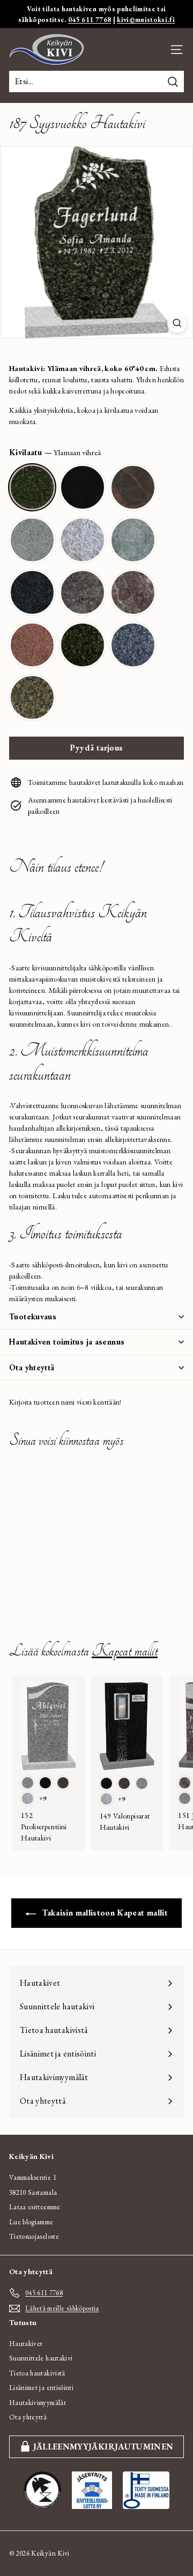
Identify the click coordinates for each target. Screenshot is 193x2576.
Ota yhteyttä (32, 1367)
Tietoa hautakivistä (37, 2373)
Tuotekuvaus (33, 1316)
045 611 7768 (90, 20)
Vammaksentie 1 (33, 2177)
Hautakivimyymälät (38, 2403)
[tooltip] (32, 487)
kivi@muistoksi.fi (146, 20)
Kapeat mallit (125, 1651)
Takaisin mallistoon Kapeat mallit (104, 1913)
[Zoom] (177, 323)
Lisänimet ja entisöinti (41, 2388)
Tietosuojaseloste (34, 2236)
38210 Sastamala (33, 2192)
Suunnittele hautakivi (41, 2358)
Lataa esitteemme (35, 2207)
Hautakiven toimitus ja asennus (67, 1342)
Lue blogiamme (31, 2222)
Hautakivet (26, 2344)
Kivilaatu (55, 452)
